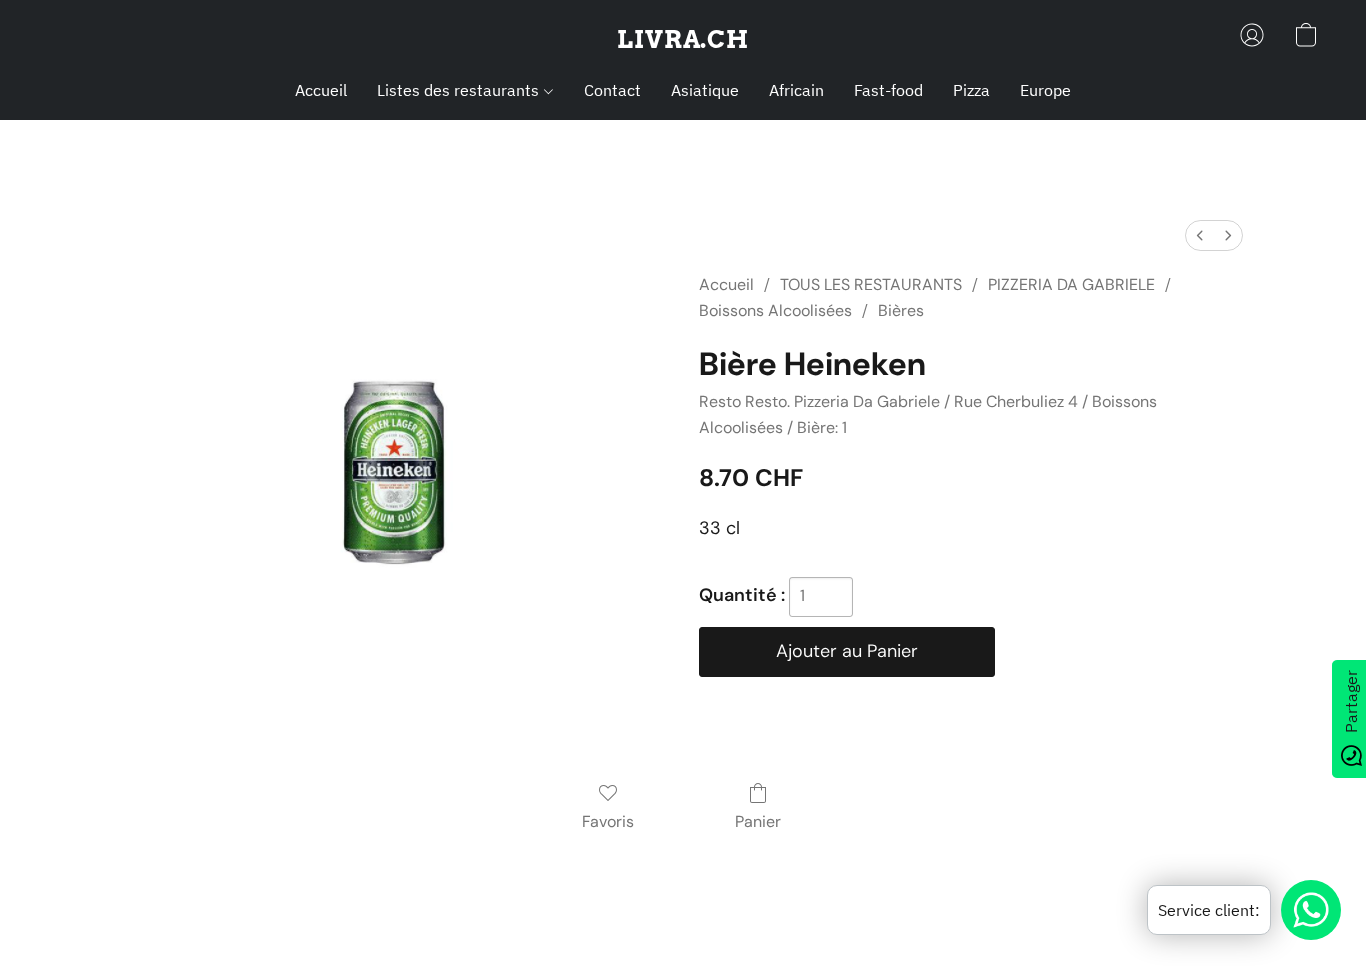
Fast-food (888, 90)
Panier (758, 821)
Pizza (971, 90)
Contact (612, 90)
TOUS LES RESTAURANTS (871, 284)
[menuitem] (1200, 235)
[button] (683, 40)
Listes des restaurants (460, 90)
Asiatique (705, 90)
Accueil (321, 90)
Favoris (608, 821)
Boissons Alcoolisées (775, 310)
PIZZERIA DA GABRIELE (1071, 284)
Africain (796, 90)
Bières (901, 310)
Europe (1045, 90)
